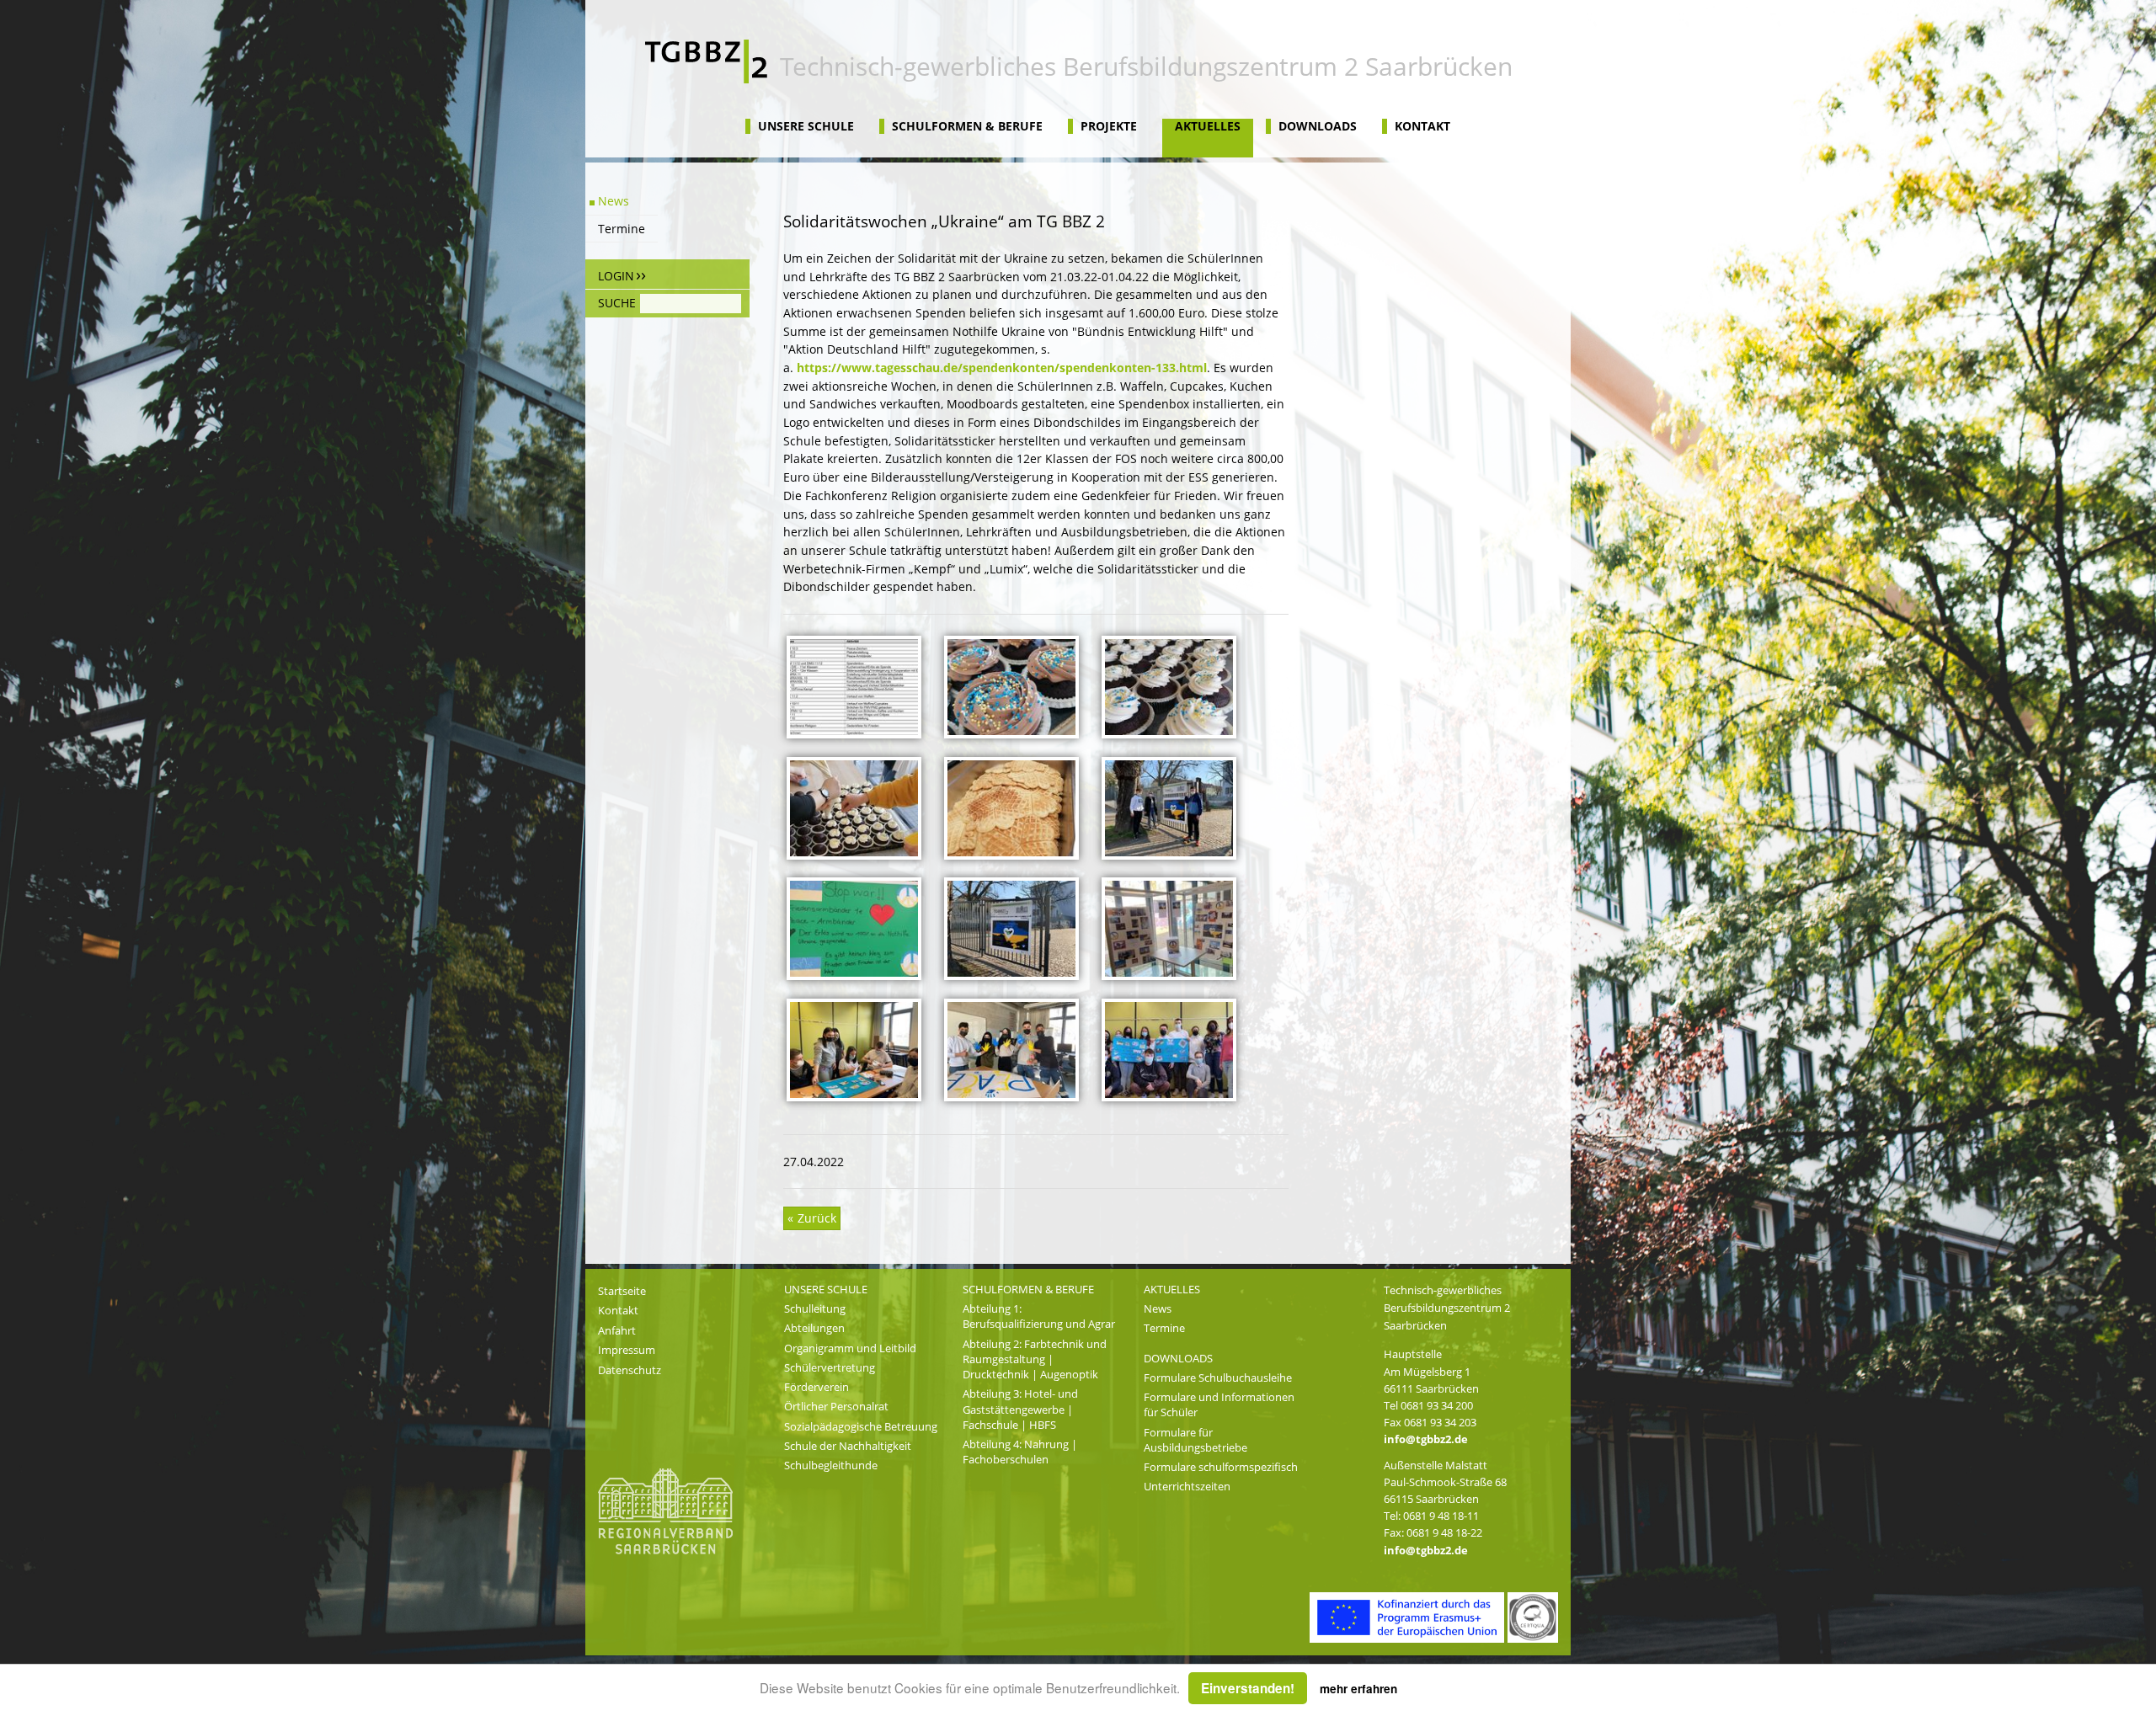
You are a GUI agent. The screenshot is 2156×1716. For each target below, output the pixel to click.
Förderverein (817, 1387)
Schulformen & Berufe (967, 126)
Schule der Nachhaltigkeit (848, 1446)
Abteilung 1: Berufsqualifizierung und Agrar (1039, 1316)
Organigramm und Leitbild (850, 1348)
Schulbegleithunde (831, 1465)
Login (616, 276)
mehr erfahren (1358, 1689)
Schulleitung (815, 1308)
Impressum (627, 1350)
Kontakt (1422, 126)
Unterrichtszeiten (1187, 1486)
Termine (622, 229)
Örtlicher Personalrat (836, 1406)
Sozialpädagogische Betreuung (861, 1426)
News (614, 201)
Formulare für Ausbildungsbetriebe (1195, 1440)
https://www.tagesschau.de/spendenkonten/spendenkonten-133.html (1002, 368)
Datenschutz (630, 1370)
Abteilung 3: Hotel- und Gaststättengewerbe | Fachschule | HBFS (1020, 1409)
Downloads (1318, 126)
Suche (617, 303)
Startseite (622, 1291)
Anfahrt (617, 1330)
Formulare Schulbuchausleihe (1218, 1378)
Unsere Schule (806, 126)
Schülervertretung (830, 1367)
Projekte (1109, 126)
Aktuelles (1208, 126)
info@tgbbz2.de (1426, 1439)
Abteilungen (814, 1328)
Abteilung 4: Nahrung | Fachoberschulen (1020, 1452)
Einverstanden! (1248, 1688)
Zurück (815, 1218)
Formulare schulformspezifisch (1221, 1467)
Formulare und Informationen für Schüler (1219, 1404)
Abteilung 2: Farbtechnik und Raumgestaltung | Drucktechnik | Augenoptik (1035, 1359)
